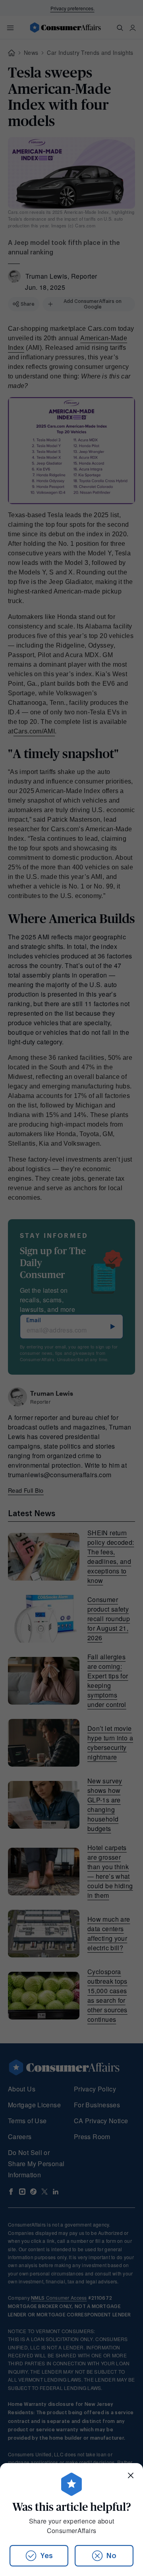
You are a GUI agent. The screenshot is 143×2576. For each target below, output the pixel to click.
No (111, 2556)
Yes (46, 2556)
